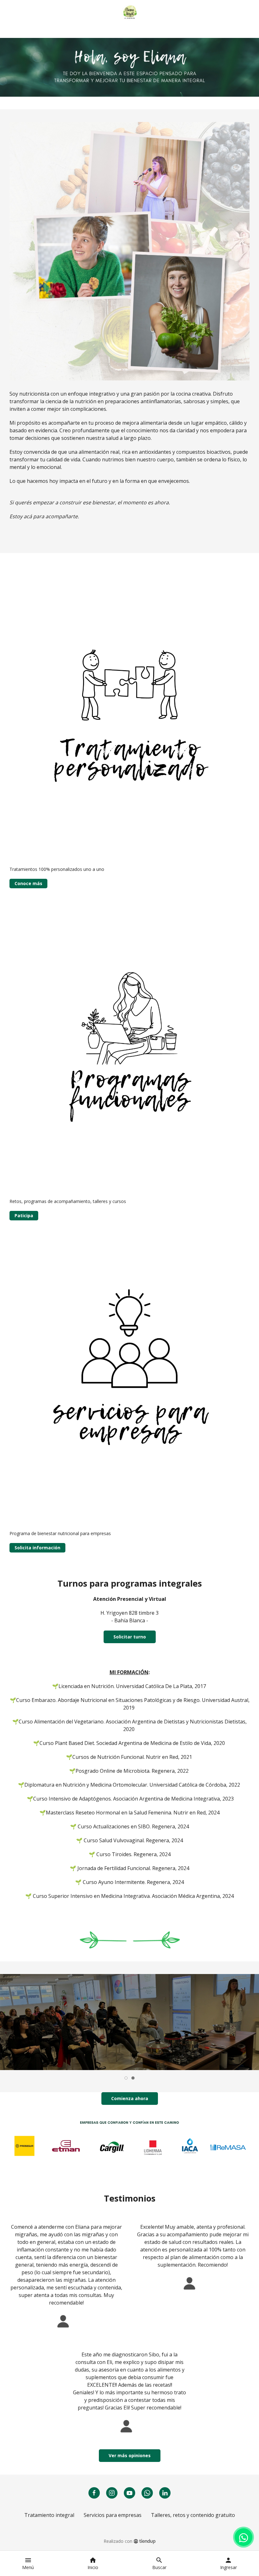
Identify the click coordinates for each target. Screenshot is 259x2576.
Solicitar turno (130, 1637)
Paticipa (24, 1215)
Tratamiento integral (49, 2515)
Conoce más (28, 883)
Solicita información (37, 1548)
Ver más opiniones (130, 2455)
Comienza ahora (130, 2098)
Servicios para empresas (113, 2515)
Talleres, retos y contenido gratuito (193, 2515)
